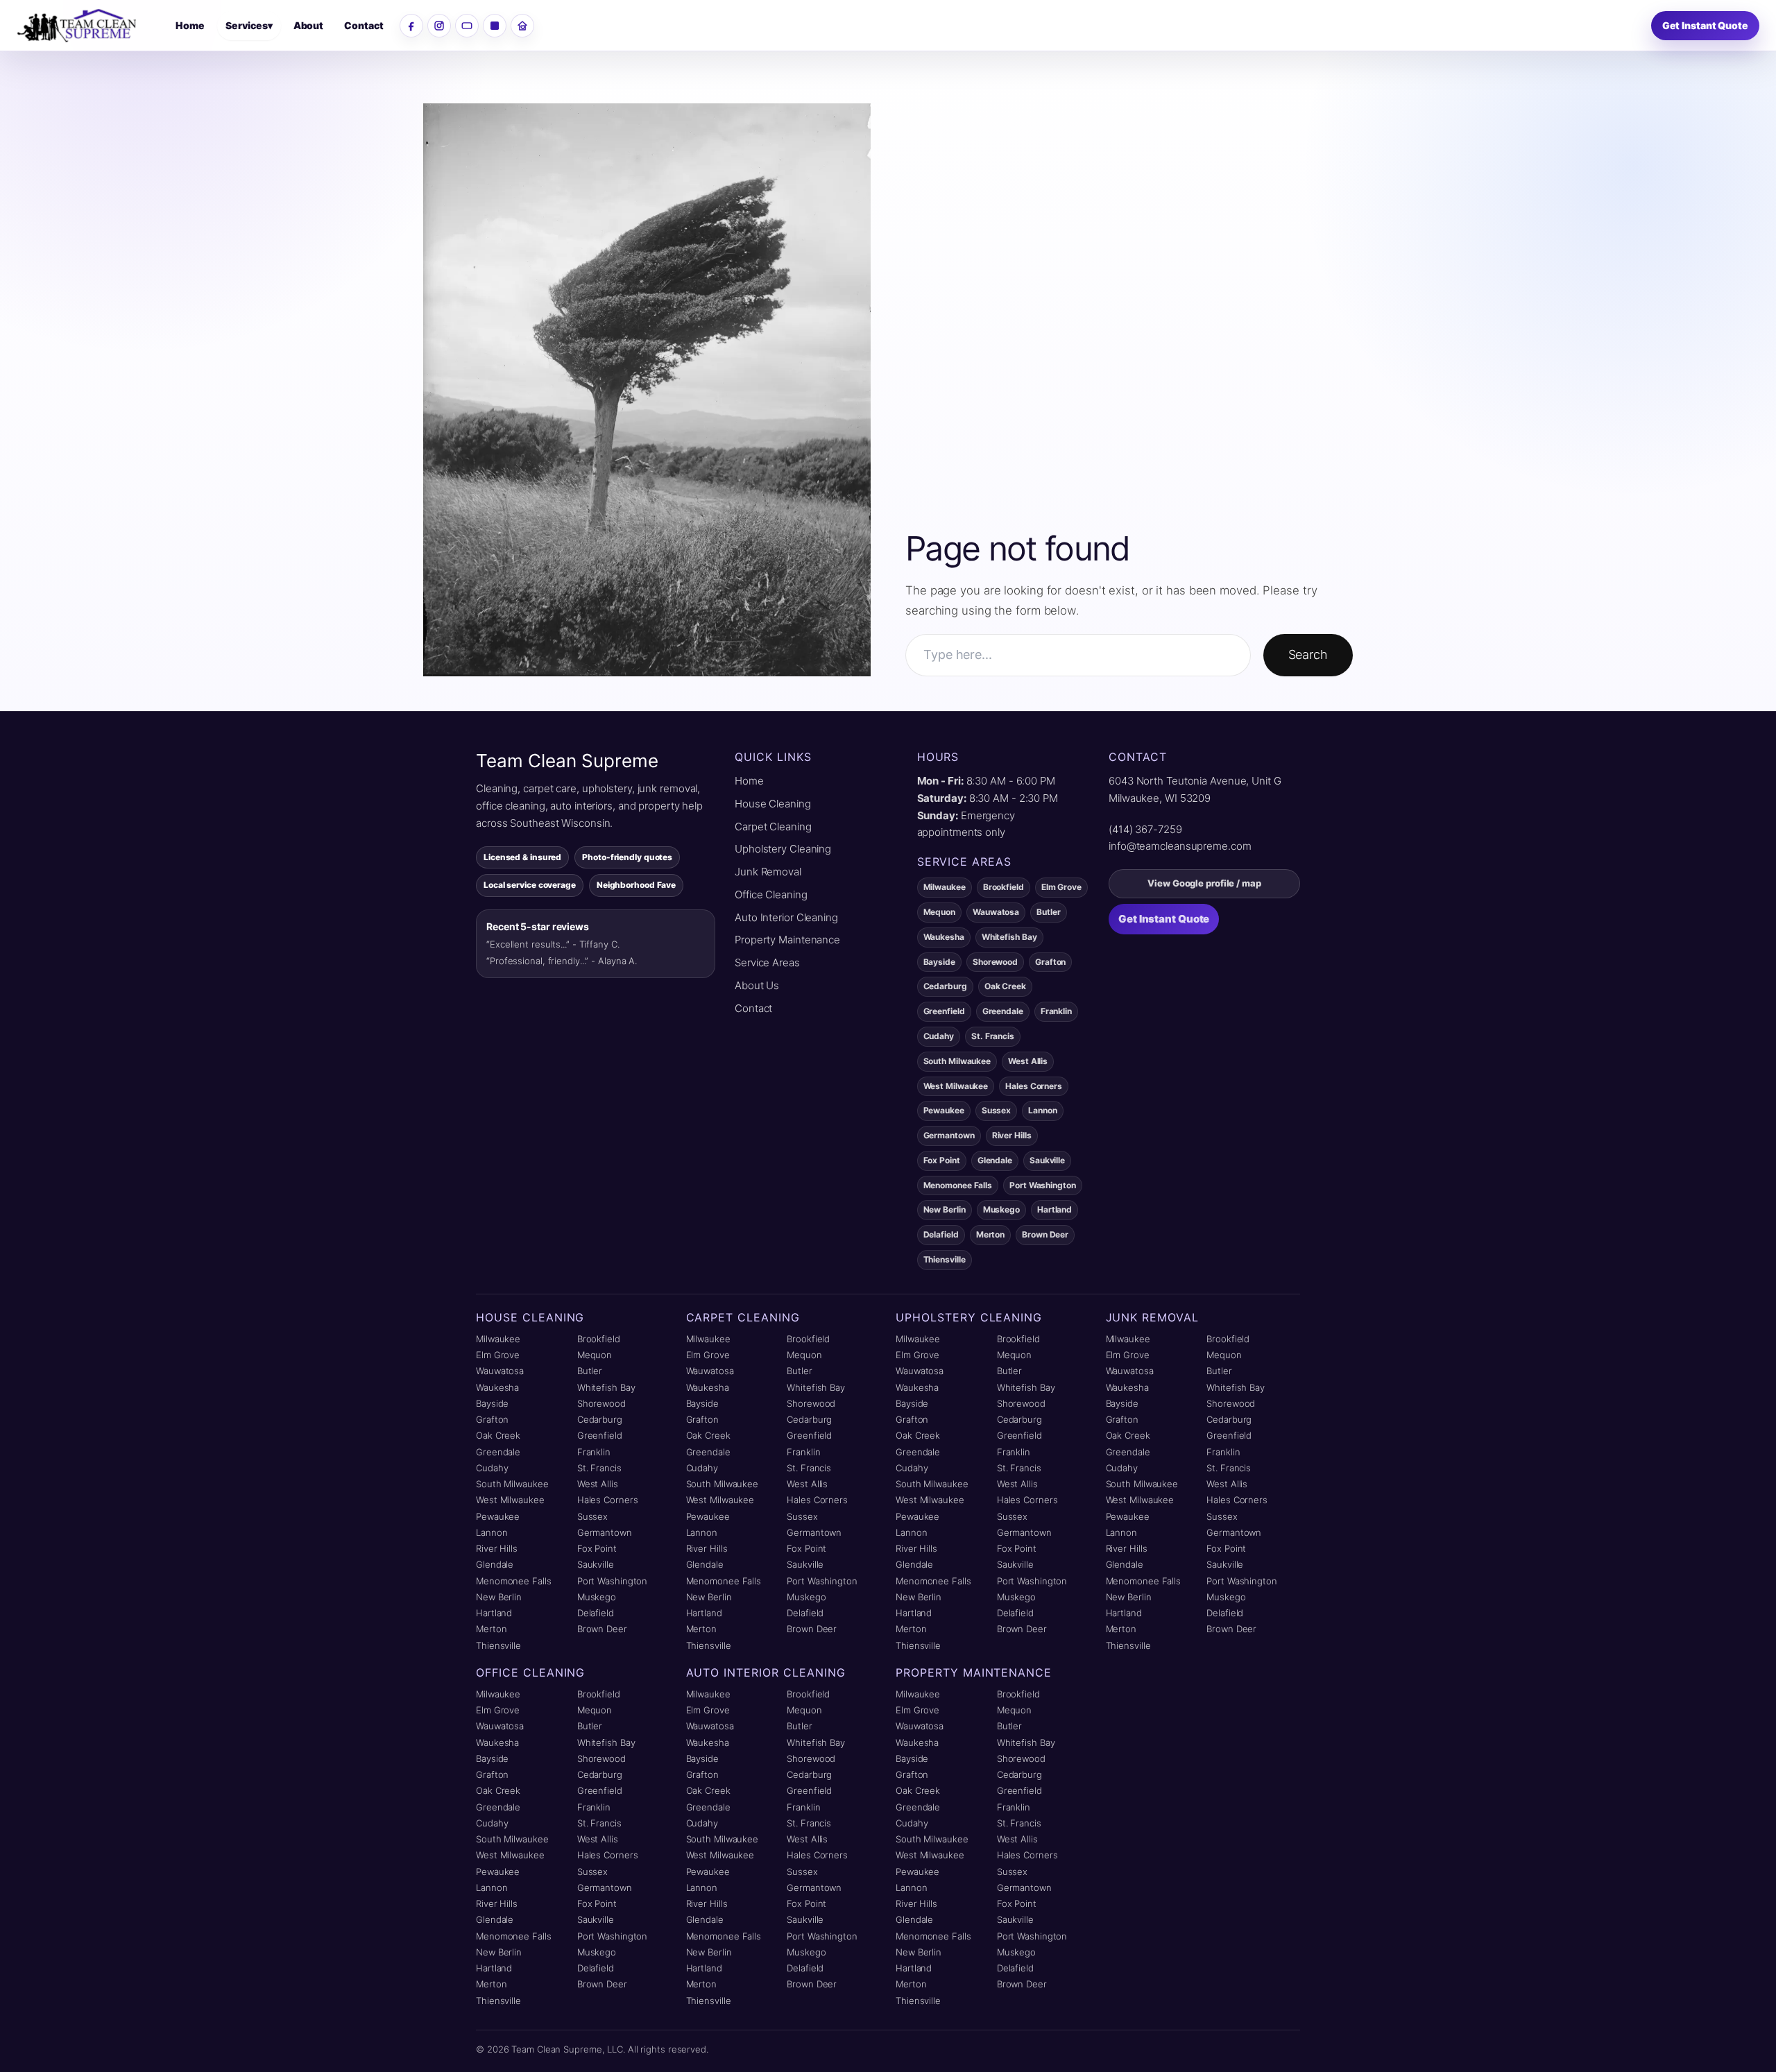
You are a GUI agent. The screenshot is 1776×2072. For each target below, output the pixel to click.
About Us (757, 985)
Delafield (596, 1613)
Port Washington (613, 1581)
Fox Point (597, 1548)
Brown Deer (602, 1629)
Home (190, 25)
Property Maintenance (787, 940)
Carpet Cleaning (773, 827)
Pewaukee (498, 1516)
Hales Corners (608, 1500)
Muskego (597, 1597)
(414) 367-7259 (1145, 829)
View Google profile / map (1204, 883)
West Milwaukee (510, 1500)
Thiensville (498, 1645)
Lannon (492, 1532)
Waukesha (497, 1387)
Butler (590, 1371)
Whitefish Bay (606, 1387)
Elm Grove (498, 1355)
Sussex (592, 1516)
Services (249, 25)
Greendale (498, 1452)
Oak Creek (498, 1435)
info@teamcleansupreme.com (1180, 846)
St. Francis (599, 1468)
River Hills (497, 1548)
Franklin (594, 1452)
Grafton (492, 1419)
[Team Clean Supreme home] (88, 26)
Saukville (596, 1564)
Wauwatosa (500, 1371)
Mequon (595, 1355)
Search (1308, 654)
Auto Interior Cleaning (786, 917)
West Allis (598, 1484)
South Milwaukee (512, 1484)
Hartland (494, 1613)
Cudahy (492, 1468)
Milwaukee (498, 1339)
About (309, 25)
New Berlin (499, 1597)
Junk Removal (768, 872)
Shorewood (601, 1403)
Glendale (495, 1564)
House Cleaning (773, 804)
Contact (364, 25)
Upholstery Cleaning (783, 849)
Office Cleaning (771, 894)
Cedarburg (600, 1419)
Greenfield (600, 1435)
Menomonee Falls (514, 1581)
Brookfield (599, 1339)
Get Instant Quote (1705, 25)
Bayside (492, 1403)
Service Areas (767, 962)
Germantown (605, 1532)
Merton (491, 1629)
